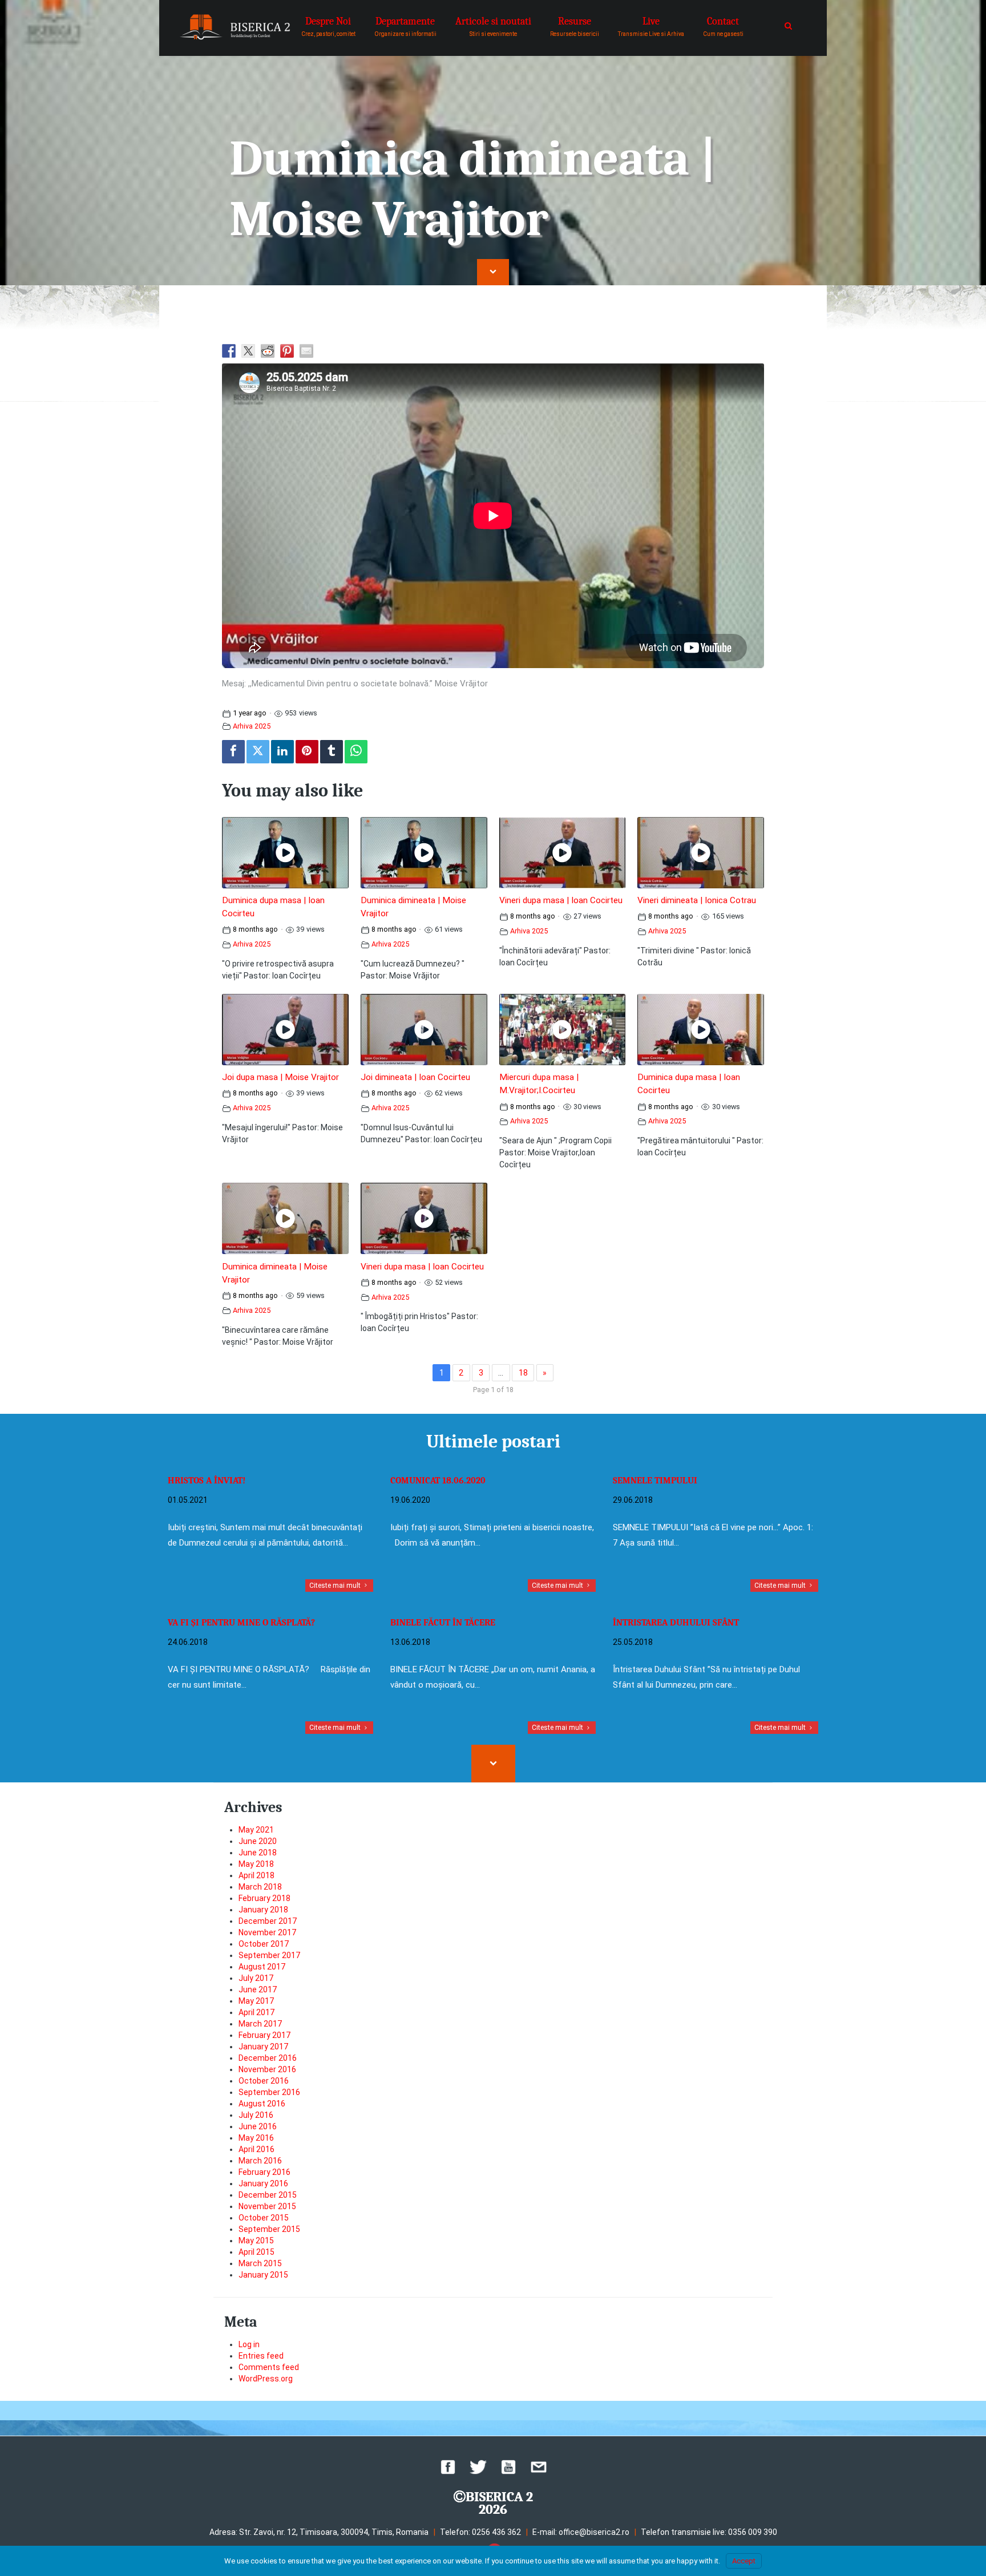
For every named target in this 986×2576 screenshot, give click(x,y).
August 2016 (262, 2104)
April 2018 (256, 1875)
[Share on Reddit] (268, 351)
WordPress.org (266, 2379)
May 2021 (256, 1830)
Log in (249, 2344)
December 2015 (268, 2195)
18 (523, 1373)
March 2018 (260, 1887)
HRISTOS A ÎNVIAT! (207, 1481)
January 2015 (263, 2275)
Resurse (575, 26)
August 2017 (262, 1967)
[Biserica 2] (235, 27)
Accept (744, 2561)
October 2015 (264, 2218)
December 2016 (268, 2058)
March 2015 (260, 2263)
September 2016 (269, 2092)
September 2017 (269, 1955)
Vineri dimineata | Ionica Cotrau (697, 900)
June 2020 (258, 1841)
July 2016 (256, 2115)
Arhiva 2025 (252, 726)
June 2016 (258, 2126)
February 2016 (264, 2172)
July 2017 (256, 1978)
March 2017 (260, 2024)
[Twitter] (258, 752)
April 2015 (256, 2252)
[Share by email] (306, 351)
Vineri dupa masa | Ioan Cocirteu (561, 900)
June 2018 (258, 1853)
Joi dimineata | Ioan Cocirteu (415, 1077)
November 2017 (267, 1932)
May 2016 (256, 2138)
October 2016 (264, 2081)
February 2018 (264, 1898)
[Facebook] (233, 752)
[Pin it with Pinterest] (287, 351)
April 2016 (256, 2149)
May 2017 (256, 2001)
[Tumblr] (332, 752)
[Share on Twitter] (248, 351)
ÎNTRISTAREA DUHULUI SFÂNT (676, 1623)
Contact (723, 26)
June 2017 (258, 1989)
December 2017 (268, 1921)
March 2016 (260, 2161)
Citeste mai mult (336, 1586)
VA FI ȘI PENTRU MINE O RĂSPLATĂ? (241, 1623)
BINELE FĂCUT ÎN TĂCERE (443, 1623)
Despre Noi (328, 26)
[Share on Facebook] (229, 351)
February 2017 (264, 2035)
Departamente (405, 26)
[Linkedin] (282, 752)
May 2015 (256, 2241)
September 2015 (269, 2229)
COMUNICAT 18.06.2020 (438, 1481)
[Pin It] (307, 752)
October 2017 (264, 1944)
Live (651, 26)
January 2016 (263, 2183)
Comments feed (269, 2367)
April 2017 (256, 2012)
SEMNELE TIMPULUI (655, 1481)
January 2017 (263, 2047)
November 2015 (267, 2206)
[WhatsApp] (356, 752)
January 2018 (263, 1910)
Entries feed (261, 2356)
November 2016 (267, 2069)
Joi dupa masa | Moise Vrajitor (280, 1077)
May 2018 (256, 1864)
